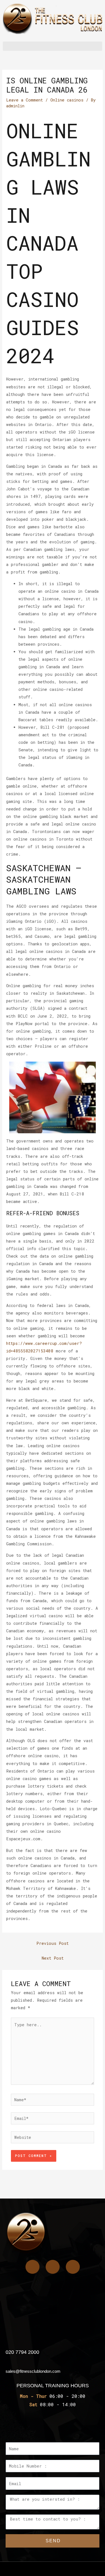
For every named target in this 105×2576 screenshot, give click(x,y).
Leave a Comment (25, 100)
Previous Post (53, 1943)
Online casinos (67, 100)
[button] (53, 46)
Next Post (53, 1958)
